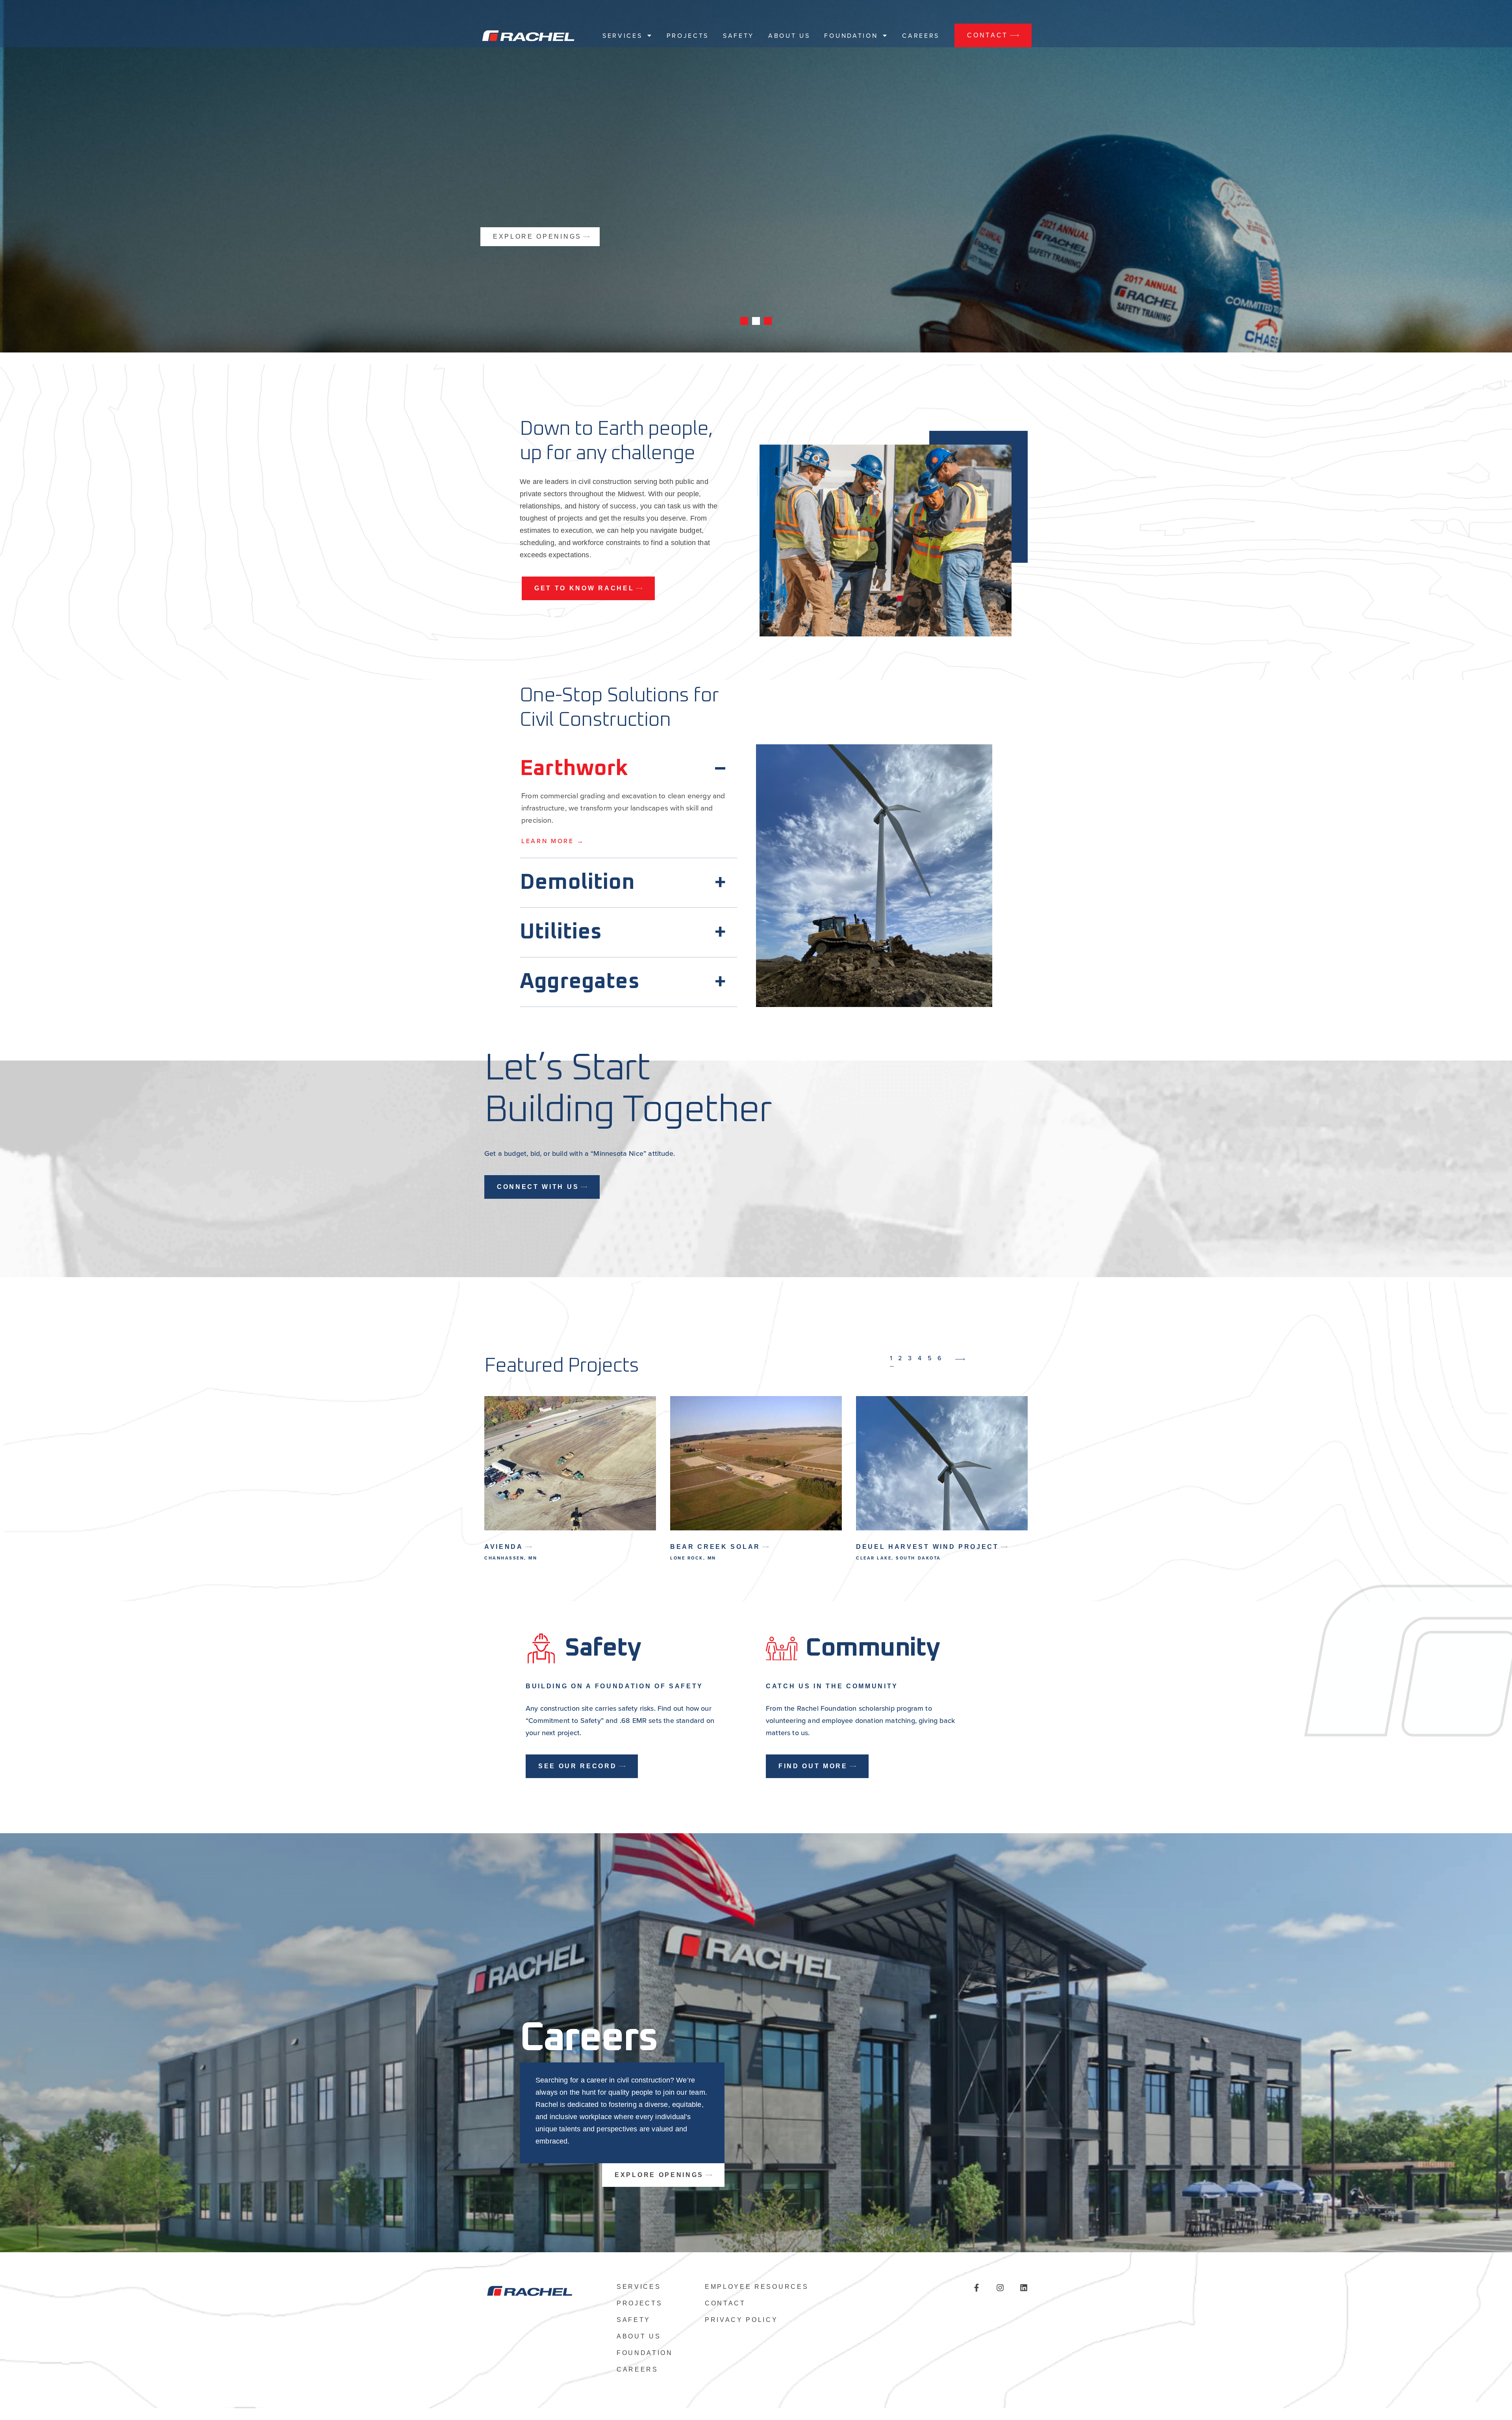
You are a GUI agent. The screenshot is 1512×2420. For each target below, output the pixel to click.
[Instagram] (1000, 2288)
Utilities (561, 932)
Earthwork (574, 769)
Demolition (577, 883)
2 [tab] (756, 321)
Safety (738, 35)
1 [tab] (744, 321)
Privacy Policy (741, 2320)
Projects (687, 35)
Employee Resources (757, 2287)
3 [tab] (768, 321)
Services (622, 35)
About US (789, 35)
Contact (725, 2303)
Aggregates (580, 982)
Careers (921, 35)
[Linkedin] (1024, 2288)
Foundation (851, 35)
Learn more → (553, 841)
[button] (628, 767)
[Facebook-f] (976, 2288)
